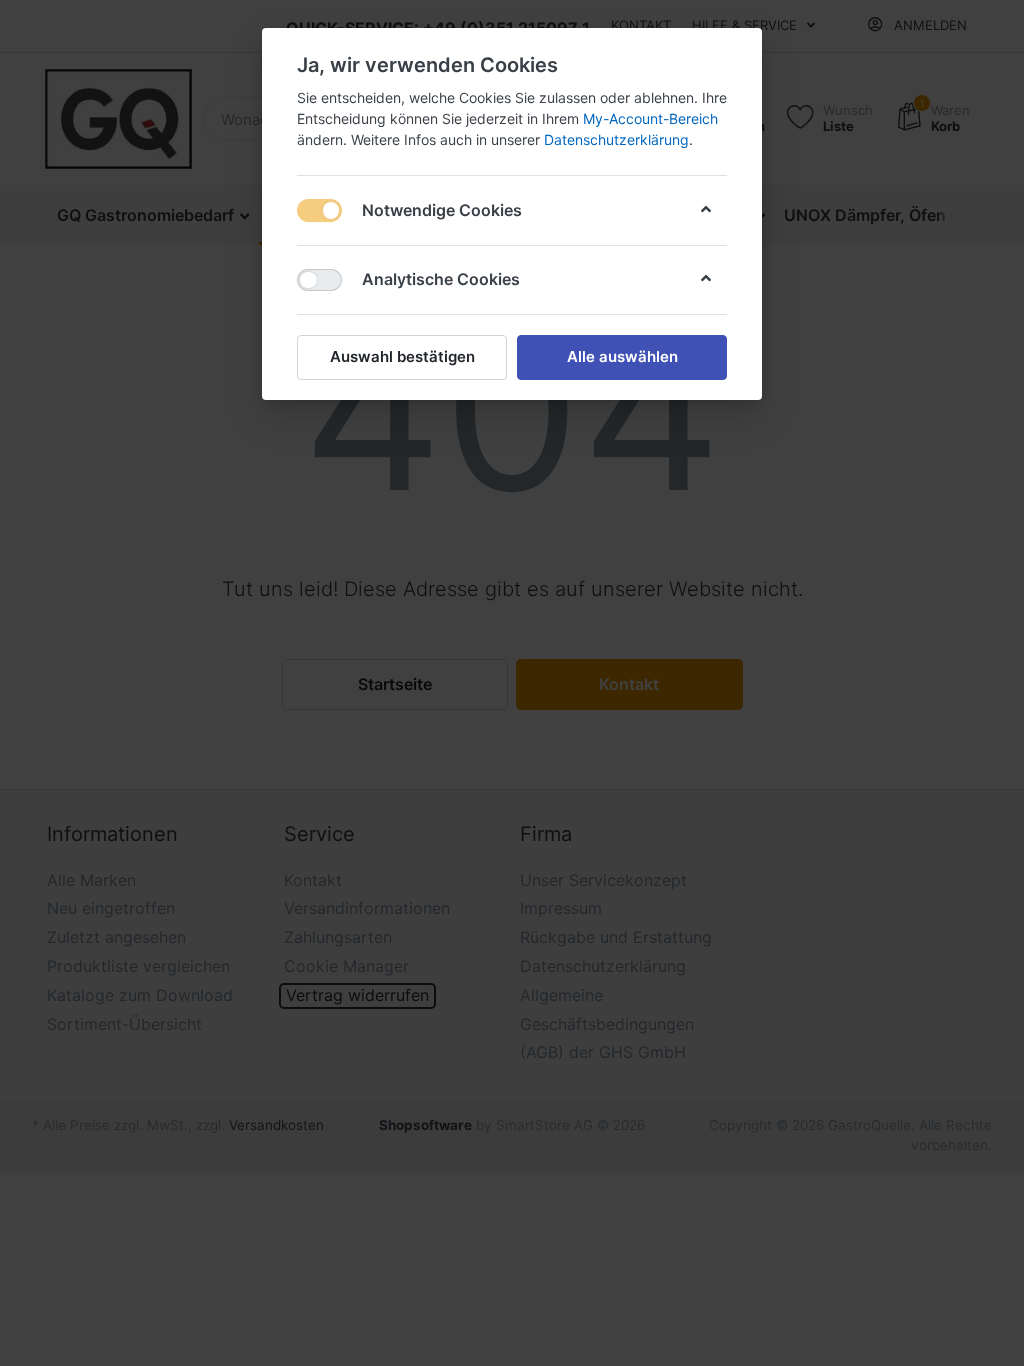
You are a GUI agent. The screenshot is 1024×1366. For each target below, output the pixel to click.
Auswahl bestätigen (402, 356)
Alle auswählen (622, 356)
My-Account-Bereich (650, 118)
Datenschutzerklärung (616, 139)
